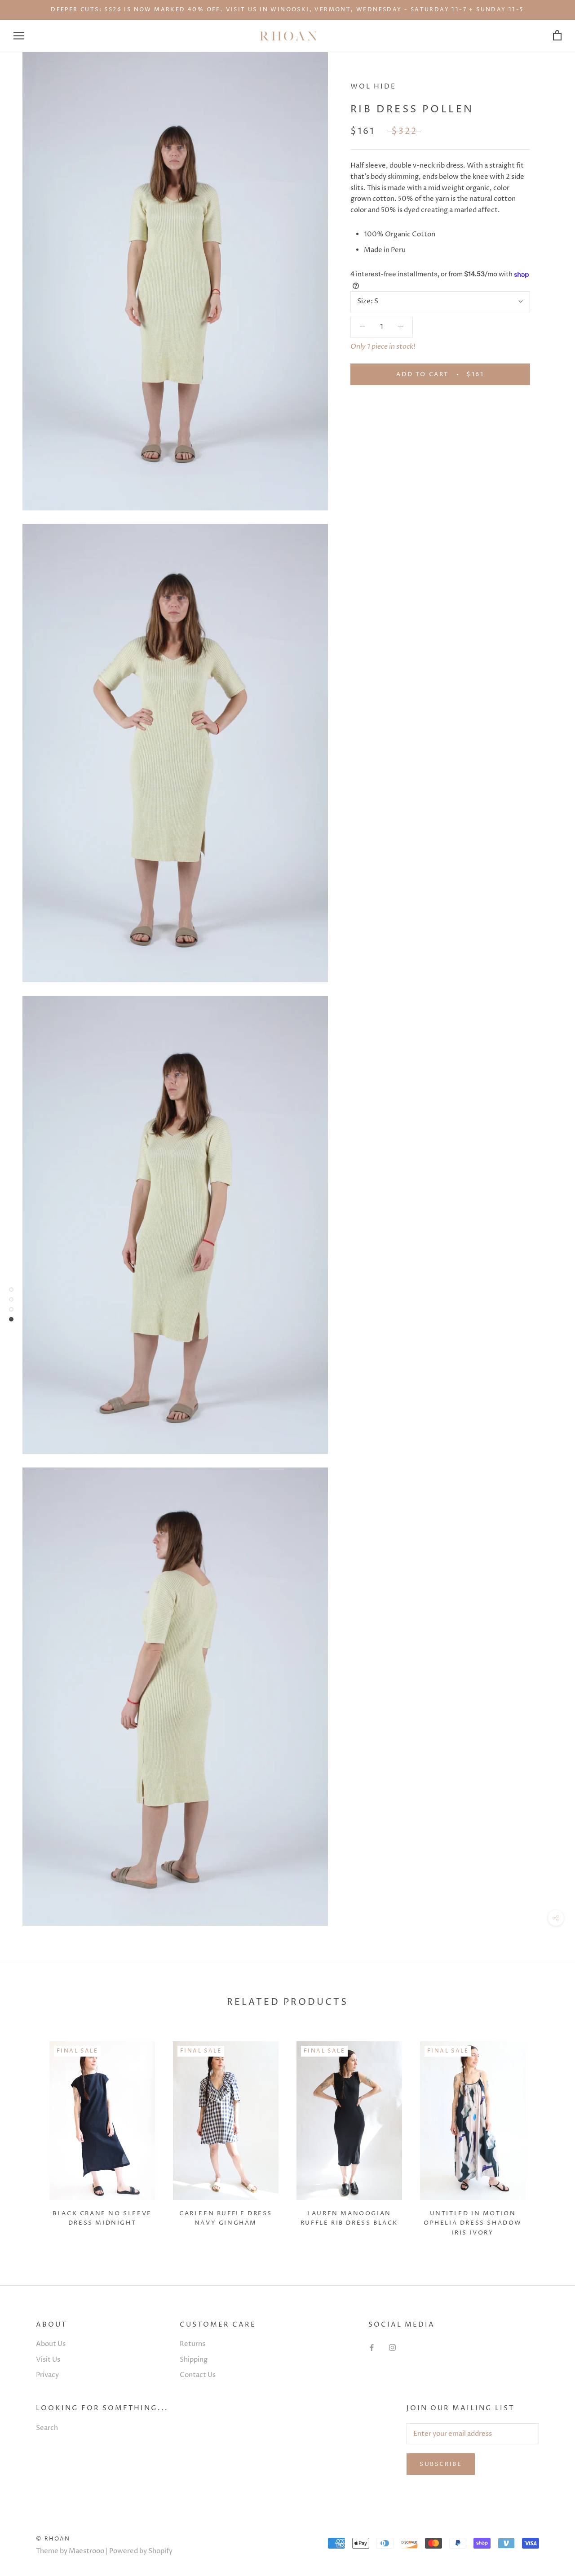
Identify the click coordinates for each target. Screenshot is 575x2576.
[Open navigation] (19, 36)
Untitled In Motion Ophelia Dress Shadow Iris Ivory (473, 2223)
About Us (51, 2344)
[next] (547, 2135)
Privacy (47, 2375)
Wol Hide (373, 86)
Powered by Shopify (141, 2551)
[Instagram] (392, 2348)
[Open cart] (557, 36)
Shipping (194, 2360)
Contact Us (198, 2375)
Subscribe (441, 2464)
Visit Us (48, 2360)
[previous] (28, 2135)
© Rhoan (53, 2539)
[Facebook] (372, 2348)
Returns (192, 2344)
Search (47, 2428)
